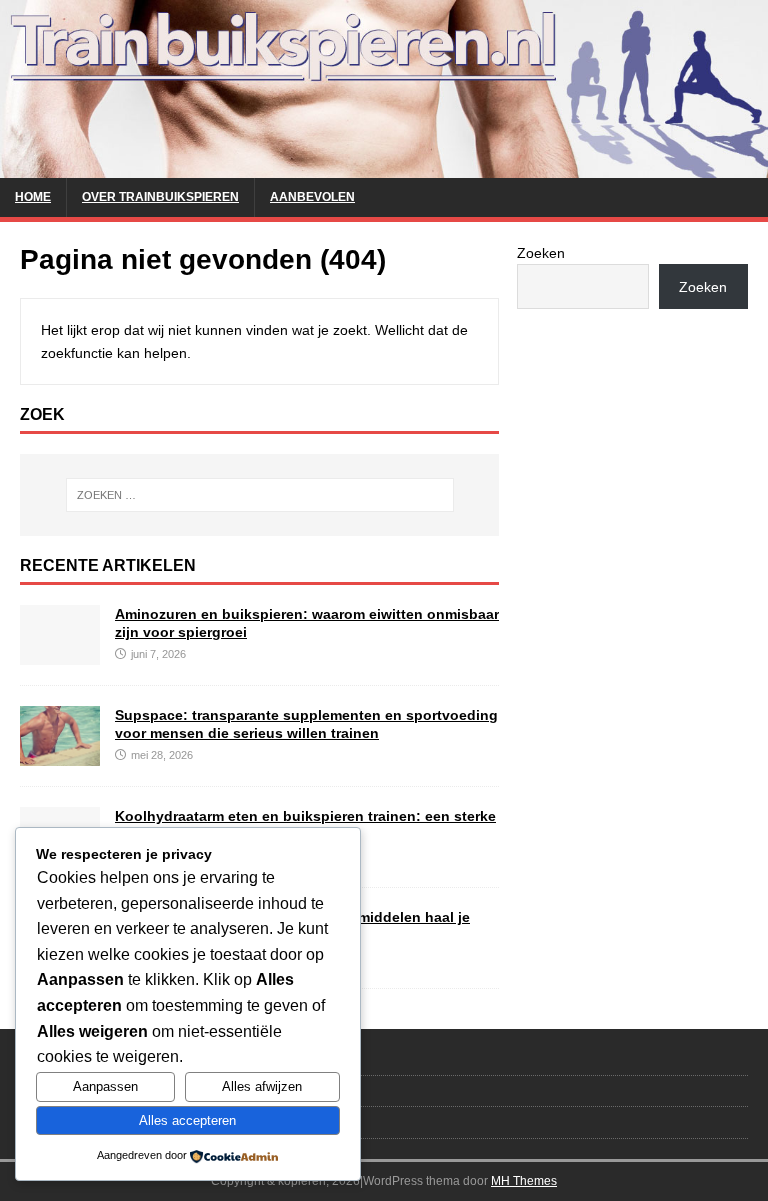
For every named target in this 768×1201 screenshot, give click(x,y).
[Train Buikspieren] (384, 166)
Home (33, 197)
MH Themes (524, 1181)
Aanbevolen (312, 197)
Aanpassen (105, 1086)
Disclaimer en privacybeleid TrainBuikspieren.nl (157, 1121)
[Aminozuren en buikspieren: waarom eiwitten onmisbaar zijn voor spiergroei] (60, 653)
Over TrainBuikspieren (160, 197)
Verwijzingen (56, 1090)
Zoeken (541, 253)
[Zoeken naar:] (259, 495)
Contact (42, 1058)
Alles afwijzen (262, 1086)
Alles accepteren (187, 1120)
